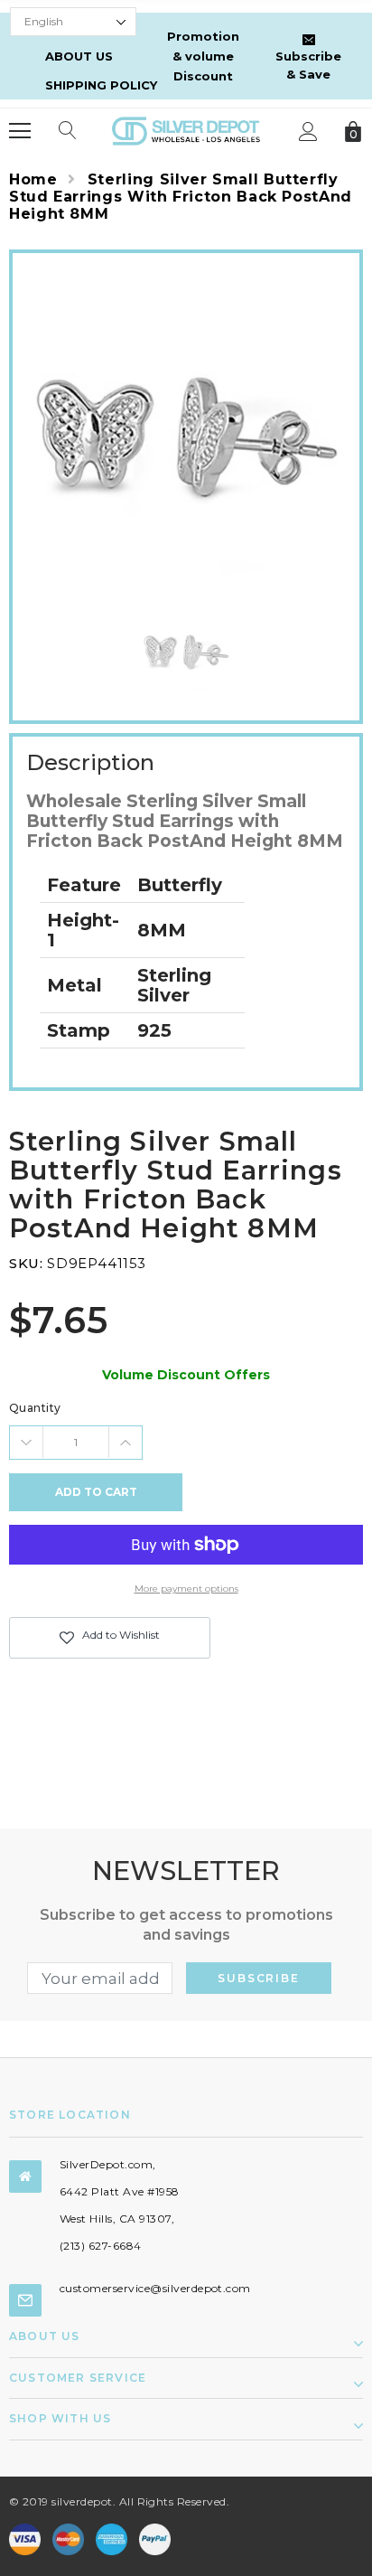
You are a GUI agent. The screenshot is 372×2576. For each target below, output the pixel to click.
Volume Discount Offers (186, 1375)
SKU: (26, 1263)
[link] (186, 649)
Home (33, 179)
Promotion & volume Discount (203, 56)
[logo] (186, 130)
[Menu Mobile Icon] (20, 131)
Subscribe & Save (308, 65)
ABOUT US (79, 56)
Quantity (35, 1408)
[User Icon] (308, 132)
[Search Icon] (68, 131)
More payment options (186, 1589)
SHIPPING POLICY (101, 85)
